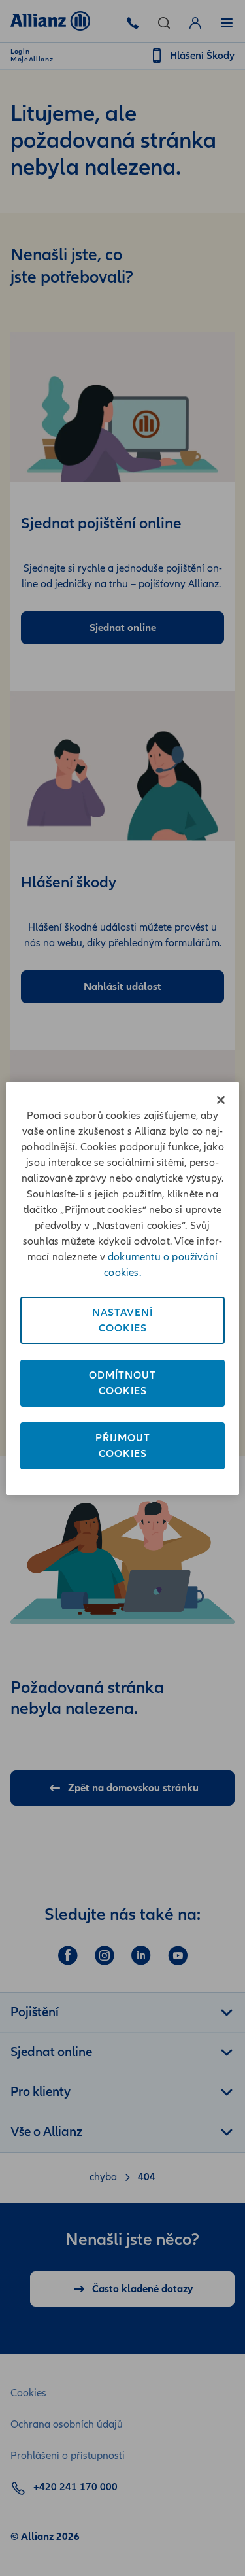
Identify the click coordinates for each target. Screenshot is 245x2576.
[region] (122, 1288)
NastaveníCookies (122, 1320)
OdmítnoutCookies (122, 1383)
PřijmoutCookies (123, 1446)
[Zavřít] (221, 1100)
